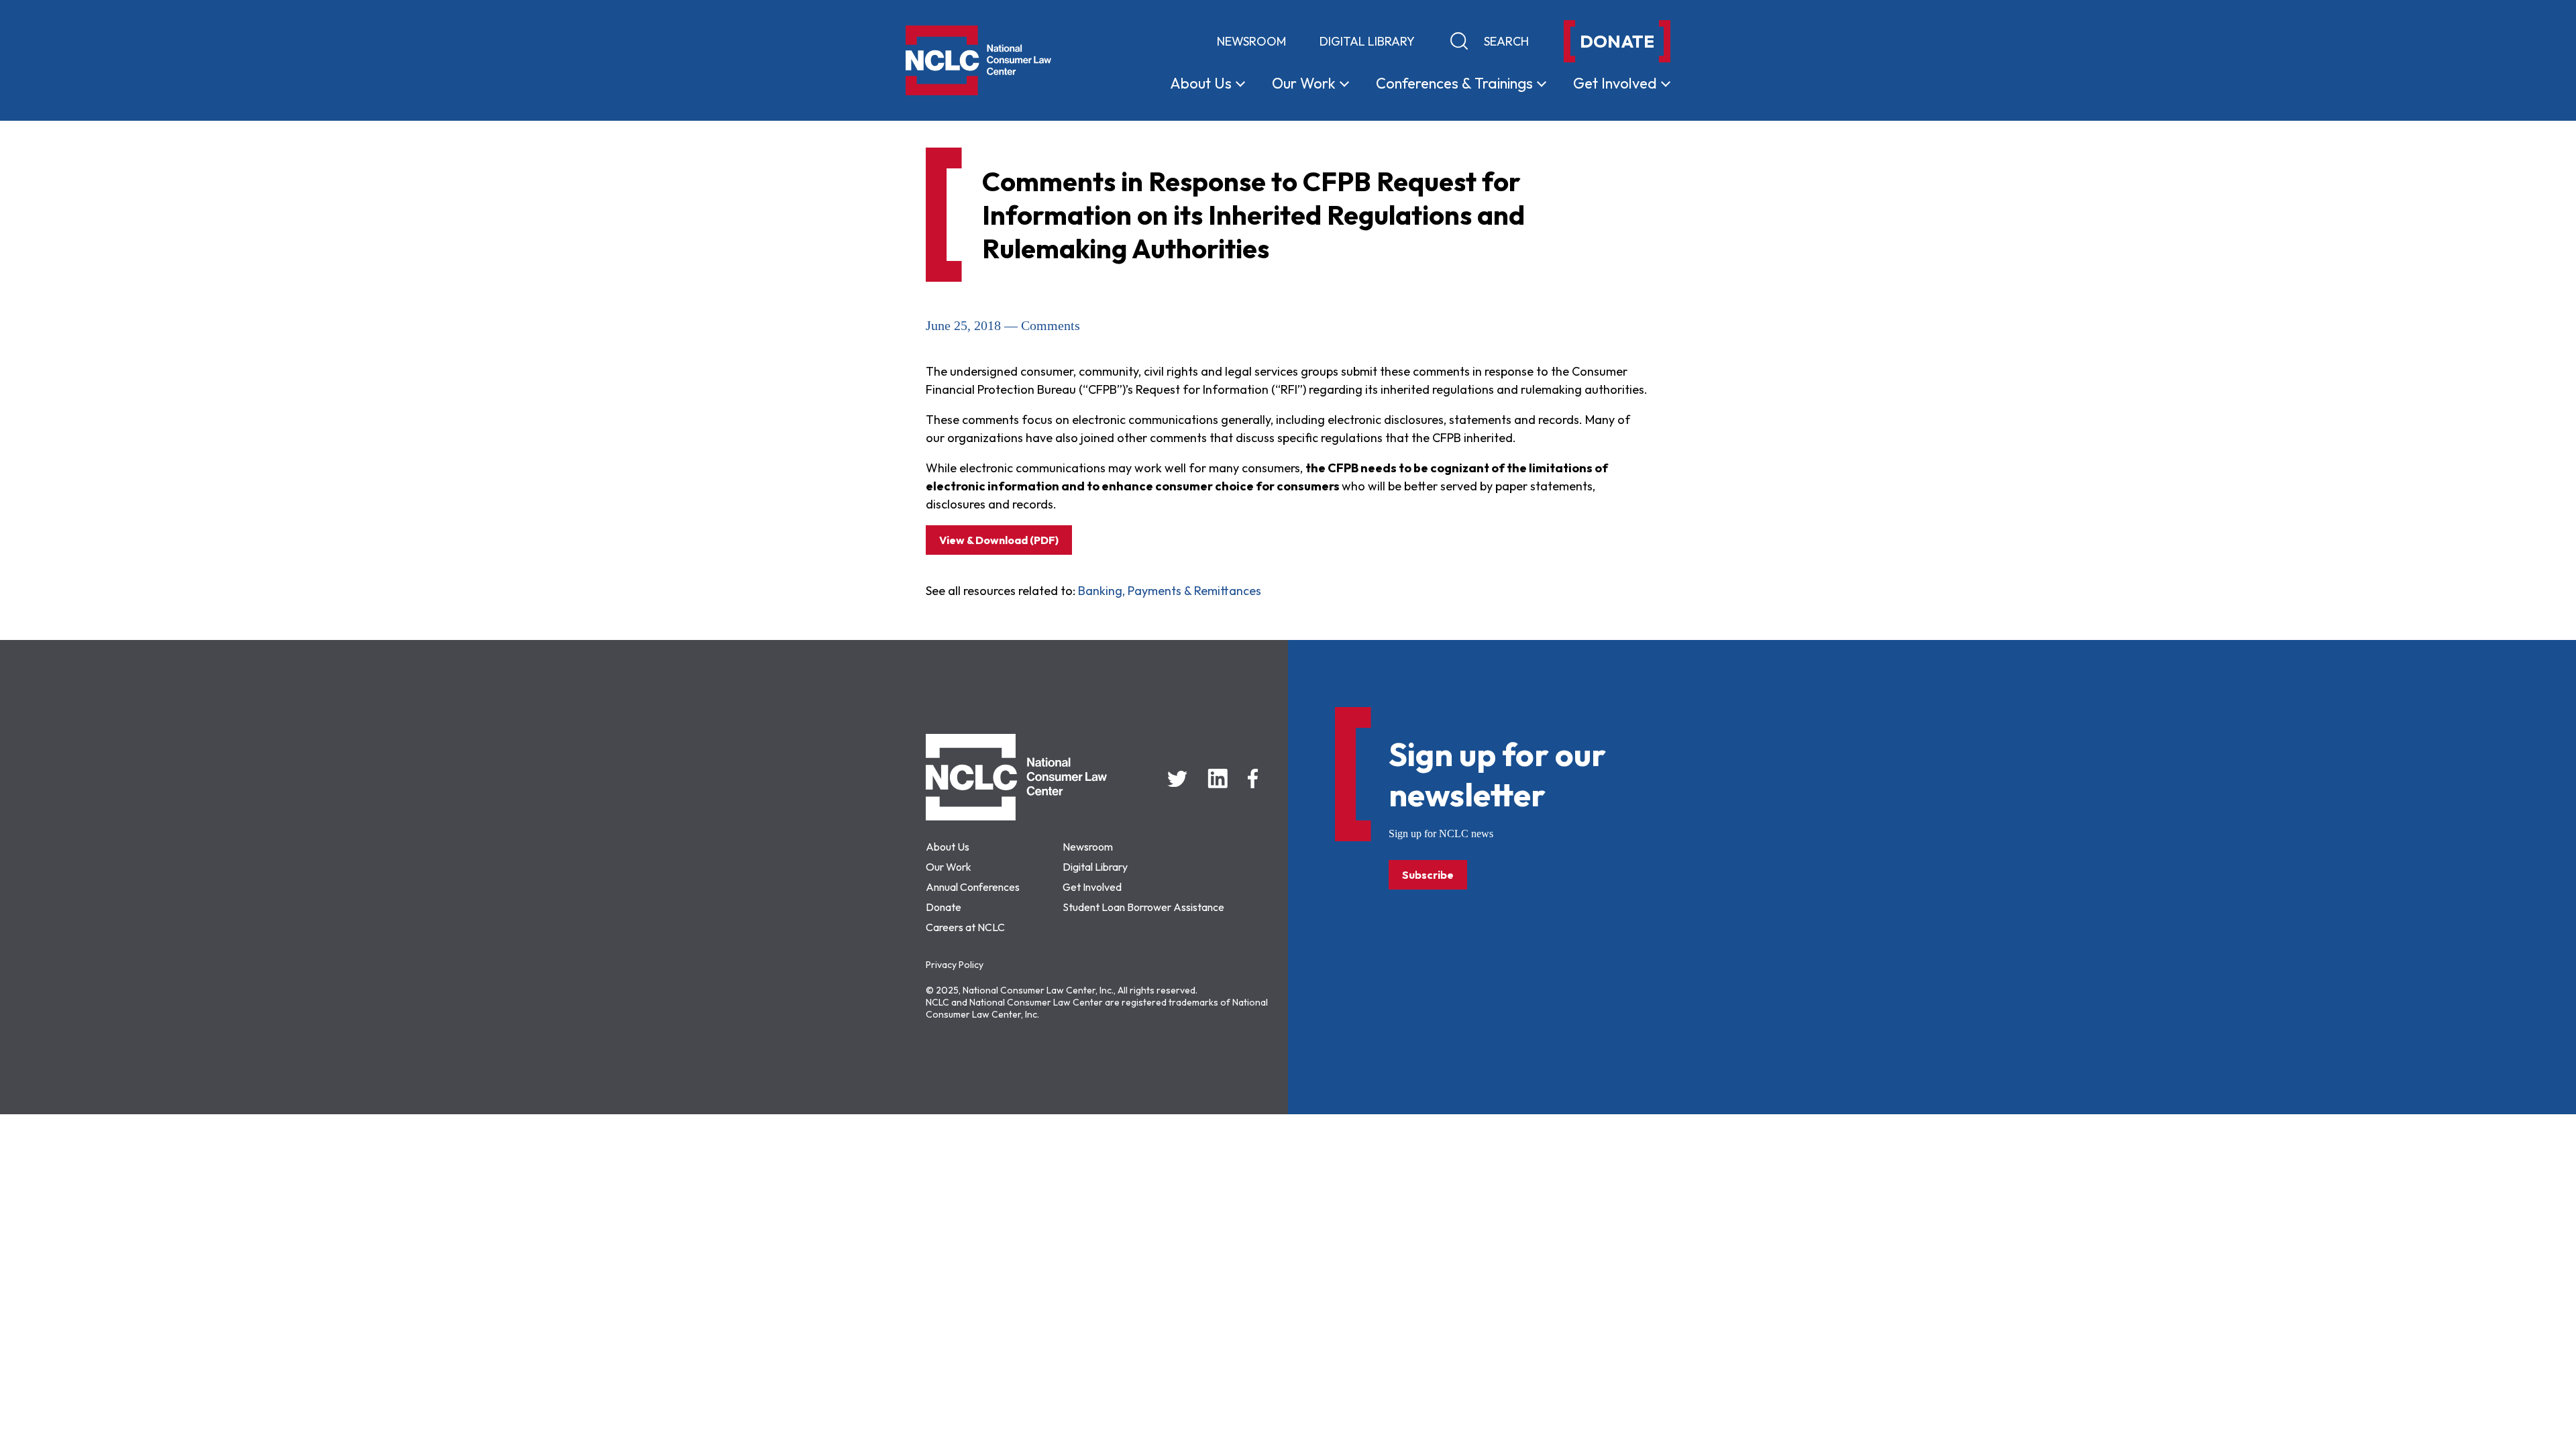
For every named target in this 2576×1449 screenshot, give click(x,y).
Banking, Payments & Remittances (1170, 591)
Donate (944, 907)
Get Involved (1092, 887)
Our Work (949, 867)
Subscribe (1428, 875)
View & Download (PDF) (999, 540)
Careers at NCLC (965, 927)
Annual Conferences (973, 887)
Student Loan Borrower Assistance (1143, 907)
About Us (948, 847)
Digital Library (1367, 41)
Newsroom (1251, 41)
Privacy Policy (955, 965)
